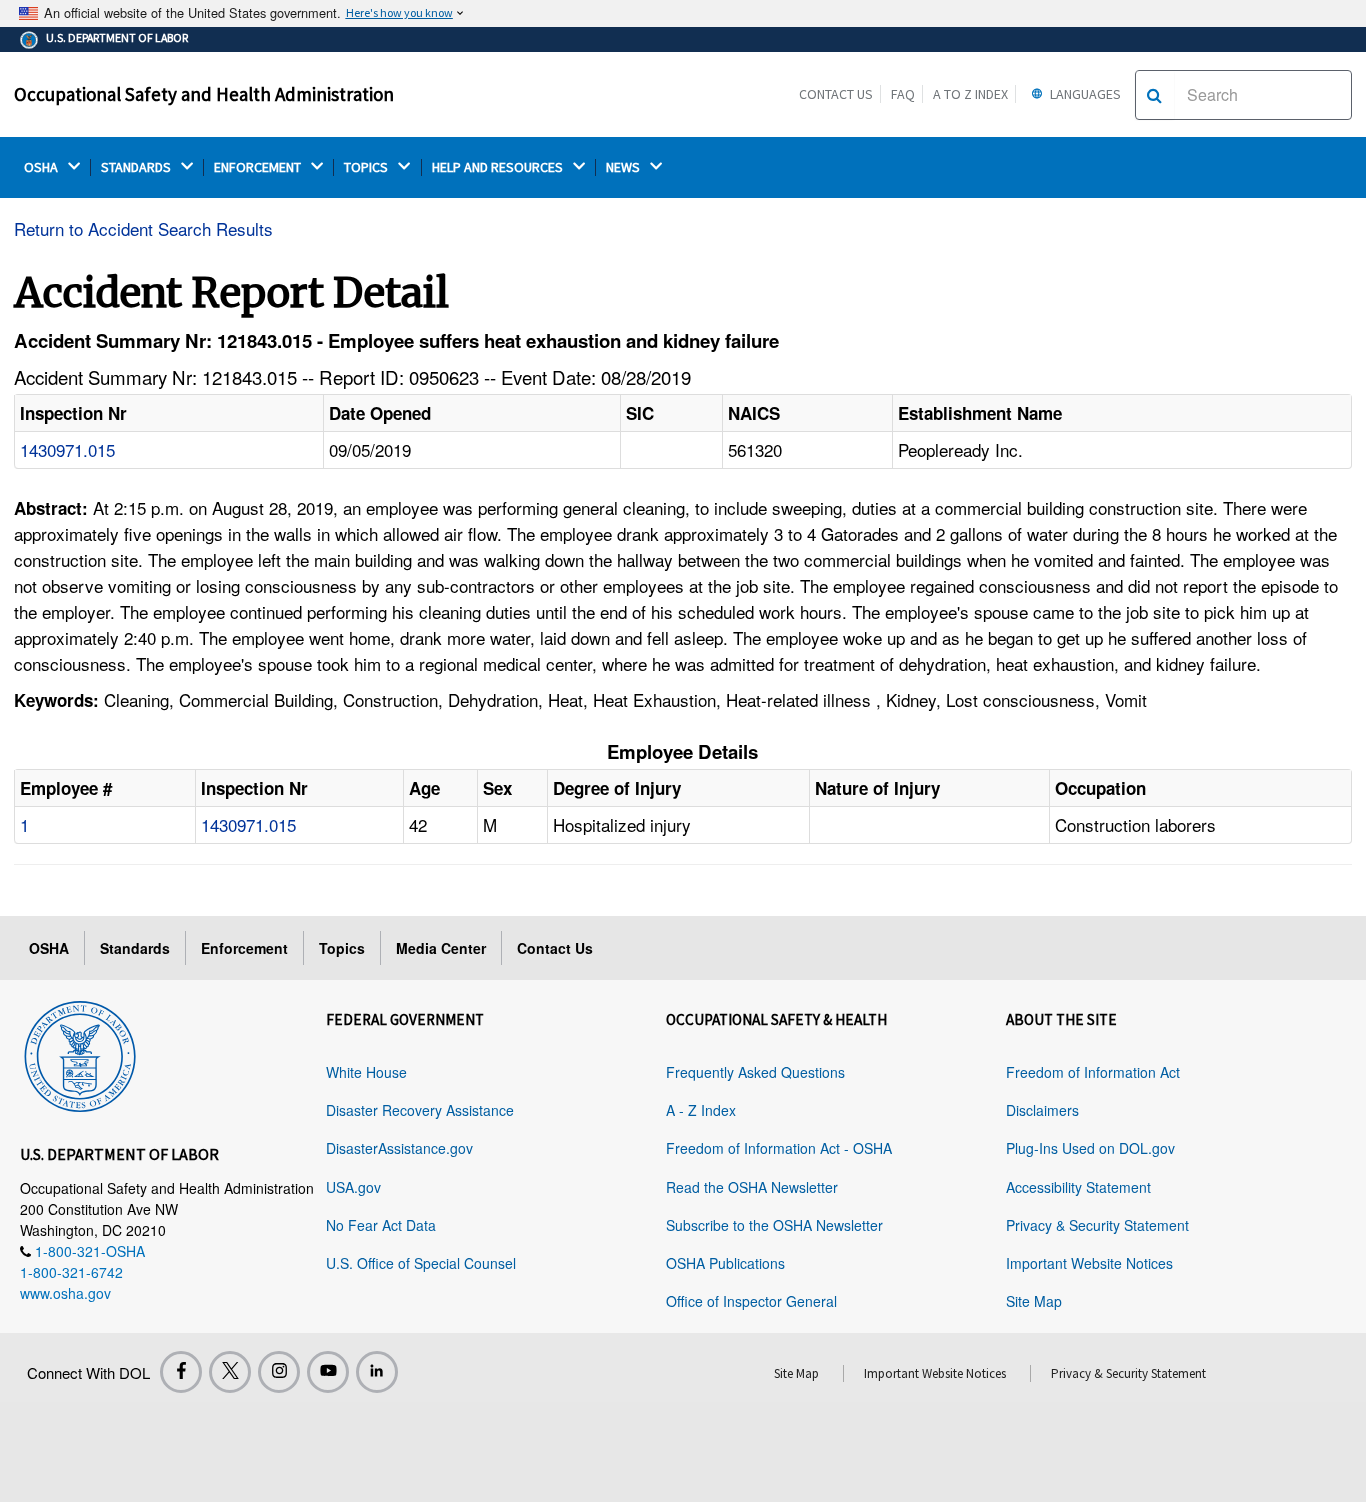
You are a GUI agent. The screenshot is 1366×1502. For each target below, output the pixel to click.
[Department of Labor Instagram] (279, 1372)
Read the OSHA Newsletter (752, 1187)
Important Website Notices (1089, 1263)
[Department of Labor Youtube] (328, 1372)
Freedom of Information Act (1093, 1072)
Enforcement (244, 948)
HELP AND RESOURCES (499, 167)
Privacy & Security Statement (1097, 1225)
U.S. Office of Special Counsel (421, 1263)
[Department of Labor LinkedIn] (377, 1372)
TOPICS (367, 167)
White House (366, 1072)
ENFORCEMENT (259, 167)
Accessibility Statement (1078, 1187)
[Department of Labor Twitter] (230, 1372)
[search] (1154, 95)
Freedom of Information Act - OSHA (779, 1148)
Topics (342, 948)
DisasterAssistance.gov (399, 1148)
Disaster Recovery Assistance (420, 1110)
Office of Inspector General (751, 1301)
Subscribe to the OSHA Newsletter (774, 1225)
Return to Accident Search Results (143, 228)
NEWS (624, 167)
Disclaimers (1042, 1110)
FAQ (903, 94)
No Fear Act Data (381, 1225)
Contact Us (836, 94)
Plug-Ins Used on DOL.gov (1090, 1148)
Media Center (441, 948)
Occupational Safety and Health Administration (204, 94)
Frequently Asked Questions (755, 1072)
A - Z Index (701, 1110)
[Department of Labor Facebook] (181, 1372)
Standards (135, 948)
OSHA (42, 167)
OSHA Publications (725, 1263)
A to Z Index (970, 94)
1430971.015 (67, 449)
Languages (1084, 94)
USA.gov (353, 1187)
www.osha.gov (65, 1293)
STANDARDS (137, 167)
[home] (80, 1053)
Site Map (1034, 1301)
